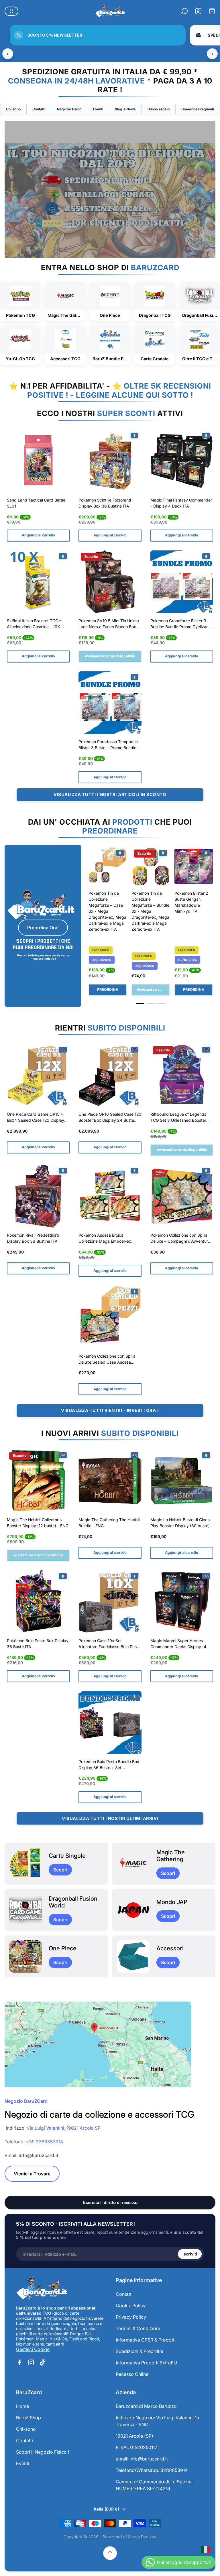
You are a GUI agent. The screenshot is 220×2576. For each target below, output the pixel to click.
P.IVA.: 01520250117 (136, 2447)
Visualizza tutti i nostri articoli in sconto (110, 794)
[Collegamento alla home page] (42, 2289)
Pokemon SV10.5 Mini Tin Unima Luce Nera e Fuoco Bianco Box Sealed (109, 624)
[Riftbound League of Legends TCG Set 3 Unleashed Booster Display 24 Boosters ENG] (182, 1075)
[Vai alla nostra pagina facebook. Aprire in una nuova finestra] (19, 2362)
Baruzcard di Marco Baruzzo (146, 2406)
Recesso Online (132, 2374)
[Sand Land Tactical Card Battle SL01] (38, 461)
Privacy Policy (131, 2317)
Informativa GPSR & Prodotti (146, 2340)
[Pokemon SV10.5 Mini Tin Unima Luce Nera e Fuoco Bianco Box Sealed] (110, 582)
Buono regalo (159, 109)
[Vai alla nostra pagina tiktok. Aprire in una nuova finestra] (42, 2362)
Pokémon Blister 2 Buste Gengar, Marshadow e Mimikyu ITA (191, 902)
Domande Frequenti (198, 109)
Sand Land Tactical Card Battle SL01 (36, 503)
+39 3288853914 (44, 2142)
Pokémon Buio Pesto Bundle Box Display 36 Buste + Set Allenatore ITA (109, 1765)
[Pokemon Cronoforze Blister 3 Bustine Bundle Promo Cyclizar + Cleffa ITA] (182, 582)
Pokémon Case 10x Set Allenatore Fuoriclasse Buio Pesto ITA (109, 1644)
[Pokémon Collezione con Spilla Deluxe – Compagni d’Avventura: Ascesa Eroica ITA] (182, 1196)
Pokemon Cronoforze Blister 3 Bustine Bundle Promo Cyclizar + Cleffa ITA (181, 624)
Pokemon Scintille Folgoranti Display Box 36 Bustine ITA (105, 503)
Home (22, 2406)
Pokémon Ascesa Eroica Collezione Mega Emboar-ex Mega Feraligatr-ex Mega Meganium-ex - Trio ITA (105, 1239)
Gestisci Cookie (33, 2349)
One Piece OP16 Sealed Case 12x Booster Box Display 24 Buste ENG (110, 1118)
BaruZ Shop (29, 2418)
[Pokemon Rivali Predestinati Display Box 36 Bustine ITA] (38, 1196)
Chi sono (13, 109)
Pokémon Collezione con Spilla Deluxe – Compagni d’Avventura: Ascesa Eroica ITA (181, 1239)
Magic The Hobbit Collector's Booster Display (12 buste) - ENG (38, 1523)
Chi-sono (26, 2429)
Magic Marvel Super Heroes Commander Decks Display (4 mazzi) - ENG (178, 1644)
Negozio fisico (69, 109)
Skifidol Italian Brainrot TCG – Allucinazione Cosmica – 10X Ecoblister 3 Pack (34, 624)
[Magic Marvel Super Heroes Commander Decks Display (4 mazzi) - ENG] (182, 1602)
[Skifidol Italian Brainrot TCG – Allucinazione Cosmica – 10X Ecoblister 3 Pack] (38, 582)
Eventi (98, 109)
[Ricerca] (184, 11)
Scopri (60, 1870)
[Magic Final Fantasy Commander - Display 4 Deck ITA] (182, 461)
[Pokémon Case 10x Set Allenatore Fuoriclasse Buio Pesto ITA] (110, 1602)
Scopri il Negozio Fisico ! (43, 2452)
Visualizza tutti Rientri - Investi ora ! (110, 1410)
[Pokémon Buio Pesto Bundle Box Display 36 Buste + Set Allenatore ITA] (110, 1722)
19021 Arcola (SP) (134, 2436)
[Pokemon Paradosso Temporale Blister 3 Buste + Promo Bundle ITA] (110, 703)
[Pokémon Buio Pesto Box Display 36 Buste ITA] (38, 1602)
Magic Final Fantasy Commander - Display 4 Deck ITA (181, 503)
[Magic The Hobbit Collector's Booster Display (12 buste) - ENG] (38, 1481)
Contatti (39, 109)
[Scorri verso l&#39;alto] (110, 2553)
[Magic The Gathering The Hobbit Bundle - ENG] (110, 1481)
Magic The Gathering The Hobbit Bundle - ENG (109, 1523)
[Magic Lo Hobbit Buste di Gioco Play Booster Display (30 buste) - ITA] (182, 1481)
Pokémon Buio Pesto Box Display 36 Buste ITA (38, 1644)
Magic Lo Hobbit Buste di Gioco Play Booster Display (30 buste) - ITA (181, 1523)
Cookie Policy (131, 2306)
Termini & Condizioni (138, 2328)
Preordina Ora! (43, 928)
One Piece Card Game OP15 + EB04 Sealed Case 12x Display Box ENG (36, 1118)
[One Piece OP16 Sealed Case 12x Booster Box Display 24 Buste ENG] (110, 1075)
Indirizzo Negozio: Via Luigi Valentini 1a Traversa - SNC (157, 2421)
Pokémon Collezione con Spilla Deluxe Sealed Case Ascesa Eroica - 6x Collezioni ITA (107, 1360)
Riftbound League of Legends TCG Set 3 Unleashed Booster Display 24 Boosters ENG (178, 1118)
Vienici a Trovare (32, 2174)
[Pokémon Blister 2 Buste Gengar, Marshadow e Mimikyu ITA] (194, 866)
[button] (140, 1003)
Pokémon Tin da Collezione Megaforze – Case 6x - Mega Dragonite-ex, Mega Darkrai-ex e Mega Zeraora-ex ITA (107, 911)
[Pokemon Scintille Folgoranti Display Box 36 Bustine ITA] (110, 461)
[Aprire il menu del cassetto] (11, 11)
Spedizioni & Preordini (139, 2351)
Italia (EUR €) (107, 2509)
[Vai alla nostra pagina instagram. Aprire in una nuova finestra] (31, 2362)
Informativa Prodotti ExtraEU (146, 2363)
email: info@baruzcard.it (142, 2459)
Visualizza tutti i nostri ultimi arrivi (110, 1818)
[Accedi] (198, 11)
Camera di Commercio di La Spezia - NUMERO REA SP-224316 (155, 2485)
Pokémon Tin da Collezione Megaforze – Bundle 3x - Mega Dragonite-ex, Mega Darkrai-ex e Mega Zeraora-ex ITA (150, 911)
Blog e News (125, 109)
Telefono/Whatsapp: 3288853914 (152, 2470)
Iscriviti (190, 2254)
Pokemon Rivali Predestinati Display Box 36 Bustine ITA (33, 1238)
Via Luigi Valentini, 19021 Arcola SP (64, 2128)
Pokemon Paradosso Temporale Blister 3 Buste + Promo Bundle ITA (108, 745)
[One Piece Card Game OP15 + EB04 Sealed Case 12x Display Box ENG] (38, 1075)
